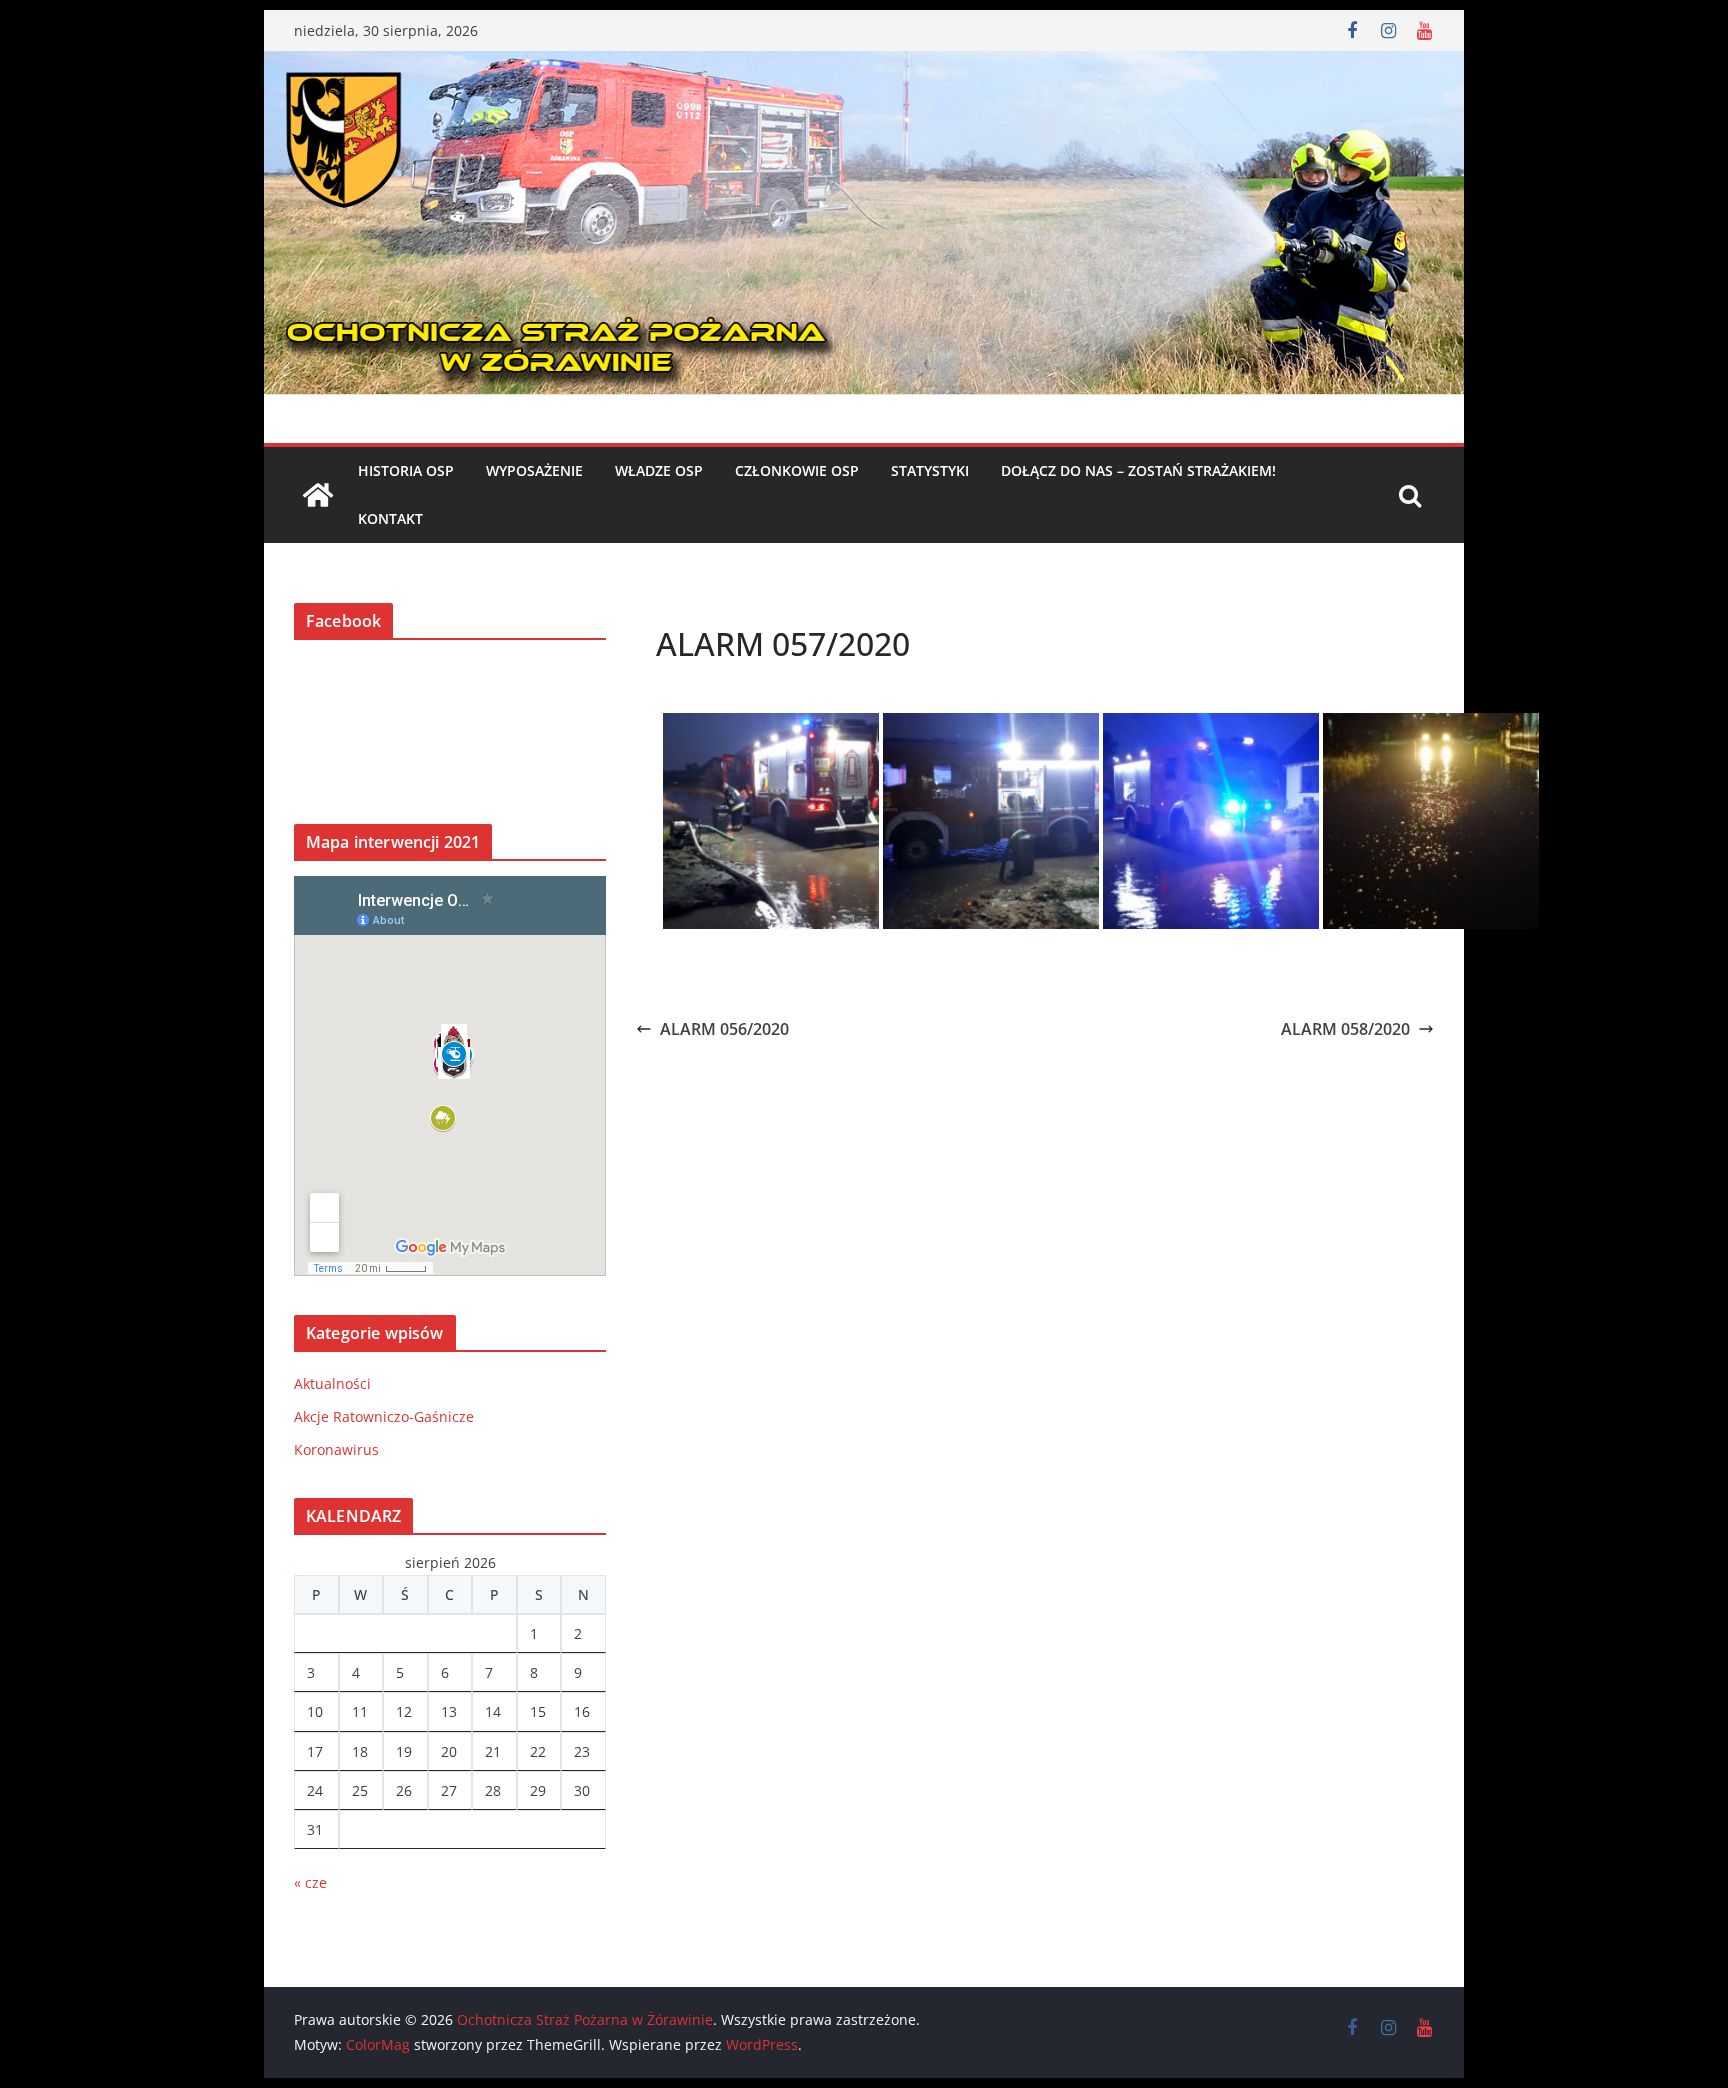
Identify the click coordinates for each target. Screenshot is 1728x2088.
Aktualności (332, 1383)
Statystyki (930, 470)
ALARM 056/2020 (724, 1029)
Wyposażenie (534, 470)
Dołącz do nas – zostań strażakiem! (1138, 470)
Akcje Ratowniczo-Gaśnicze (384, 1416)
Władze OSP (659, 470)
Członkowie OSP (797, 470)
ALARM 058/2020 (1345, 1029)
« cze (310, 1882)
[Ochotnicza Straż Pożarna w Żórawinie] (864, 65)
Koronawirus (336, 1449)
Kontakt (390, 518)
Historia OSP (406, 470)
